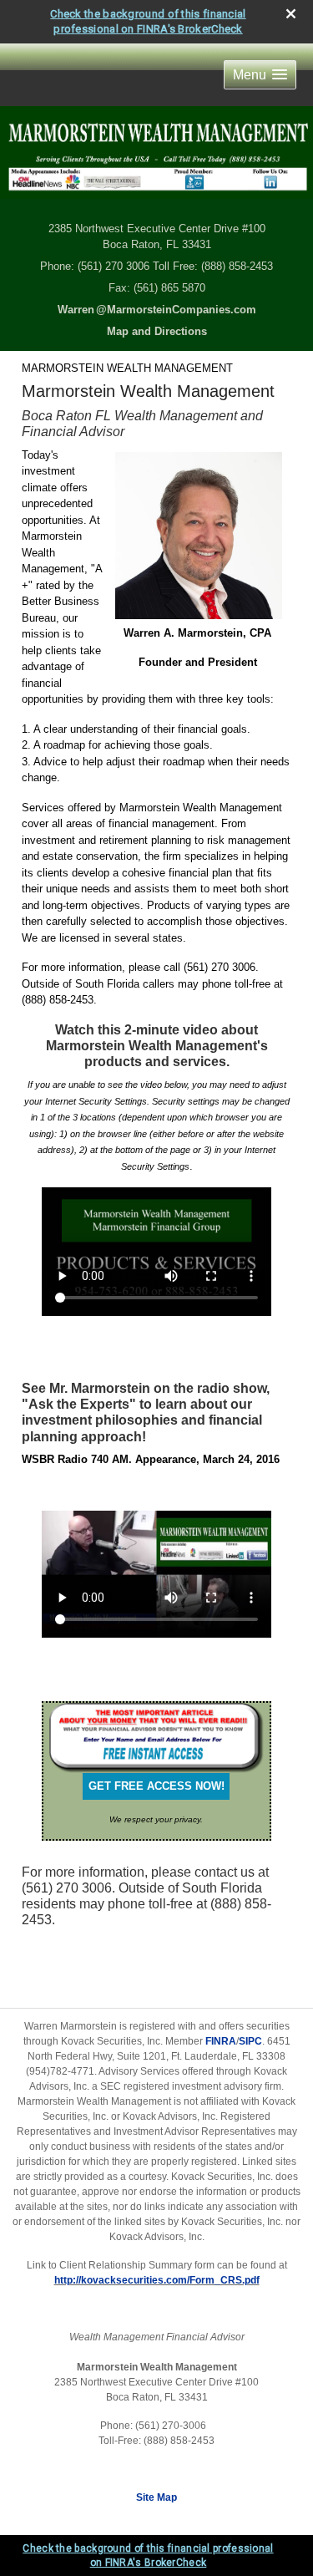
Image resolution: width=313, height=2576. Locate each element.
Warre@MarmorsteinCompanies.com (157, 310)
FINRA (221, 2041)
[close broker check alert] (291, 14)
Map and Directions (157, 331)
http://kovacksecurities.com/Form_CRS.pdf (157, 2280)
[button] (260, 75)
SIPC (250, 2041)
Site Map (156, 2497)
